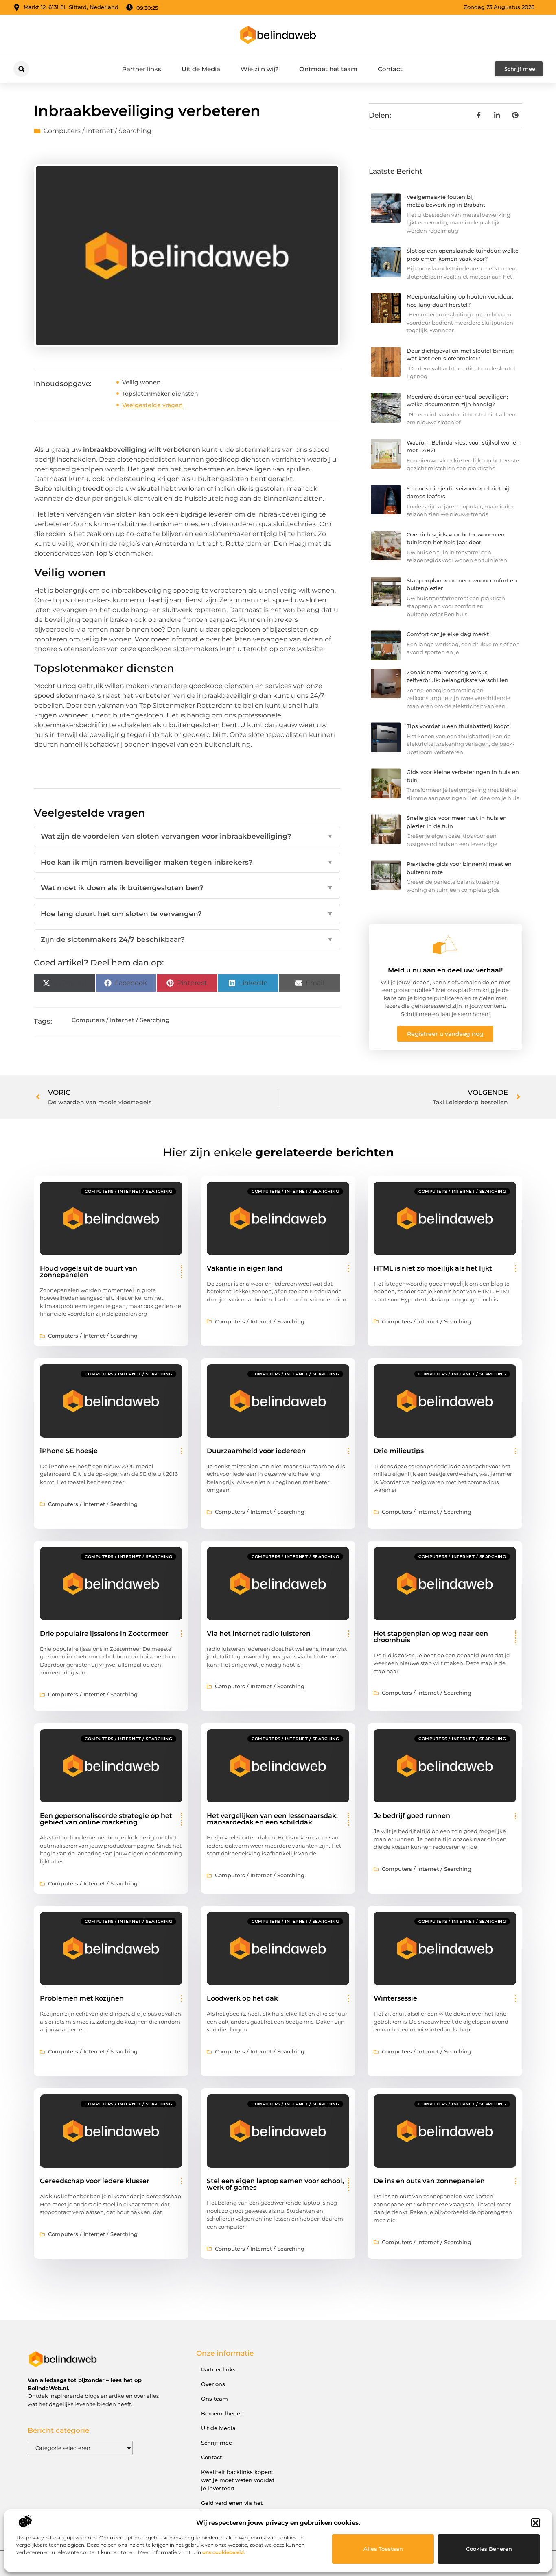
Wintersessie (395, 1998)
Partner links (142, 69)
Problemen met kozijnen (82, 1998)
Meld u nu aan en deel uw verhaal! (445, 970)
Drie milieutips (399, 1451)
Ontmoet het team (328, 69)
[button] (536, 2523)
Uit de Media (201, 69)
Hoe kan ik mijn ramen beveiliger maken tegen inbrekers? (187, 862)
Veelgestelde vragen (152, 405)
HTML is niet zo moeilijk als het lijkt (433, 1268)
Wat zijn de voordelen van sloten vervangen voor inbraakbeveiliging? (187, 836)
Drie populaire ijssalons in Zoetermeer (104, 1633)
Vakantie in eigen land (245, 1268)
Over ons (213, 2384)
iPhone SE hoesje (69, 1451)
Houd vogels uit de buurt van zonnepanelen (89, 1272)
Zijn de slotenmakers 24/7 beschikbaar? (187, 939)
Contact (390, 69)
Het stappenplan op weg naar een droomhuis (431, 1637)
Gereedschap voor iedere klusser (95, 2181)
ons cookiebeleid (223, 2552)
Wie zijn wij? (260, 69)
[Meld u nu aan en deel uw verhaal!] (445, 945)
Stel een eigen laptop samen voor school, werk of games (275, 2184)
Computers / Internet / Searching (97, 131)
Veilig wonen (141, 382)
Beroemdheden (222, 2413)
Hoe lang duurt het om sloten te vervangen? (187, 914)
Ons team (215, 2399)
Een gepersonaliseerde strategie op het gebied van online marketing (106, 1819)
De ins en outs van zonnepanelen (429, 2181)
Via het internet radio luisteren (259, 1633)
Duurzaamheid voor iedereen (256, 1451)
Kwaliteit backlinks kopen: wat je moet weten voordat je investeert (238, 2480)
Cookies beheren (489, 2549)
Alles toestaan (383, 2549)
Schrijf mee (217, 2443)
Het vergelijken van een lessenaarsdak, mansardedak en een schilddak (272, 1819)
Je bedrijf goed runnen (412, 1816)
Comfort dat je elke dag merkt (448, 634)
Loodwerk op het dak (242, 1998)
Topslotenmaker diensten (160, 394)
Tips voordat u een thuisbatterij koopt (458, 726)
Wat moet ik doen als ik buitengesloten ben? (187, 888)
